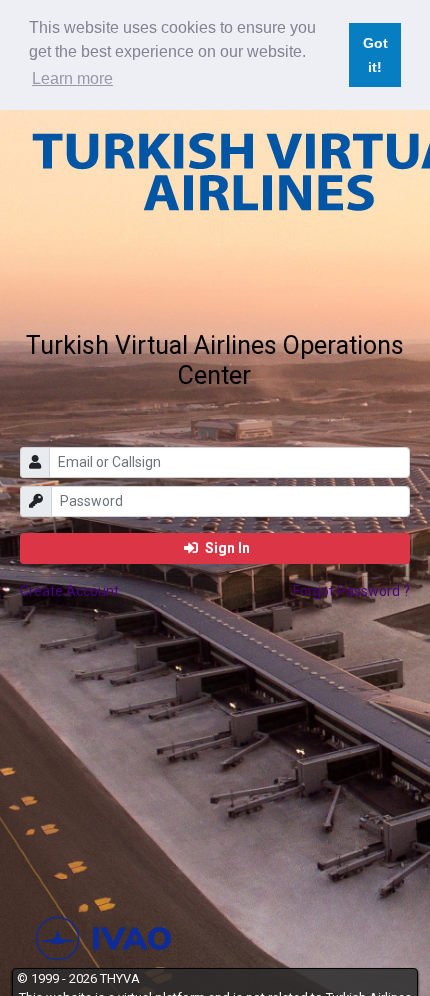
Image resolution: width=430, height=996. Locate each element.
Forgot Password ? (351, 591)
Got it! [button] (375, 55)
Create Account (69, 591)
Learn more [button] (72, 78)
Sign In (226, 548)
